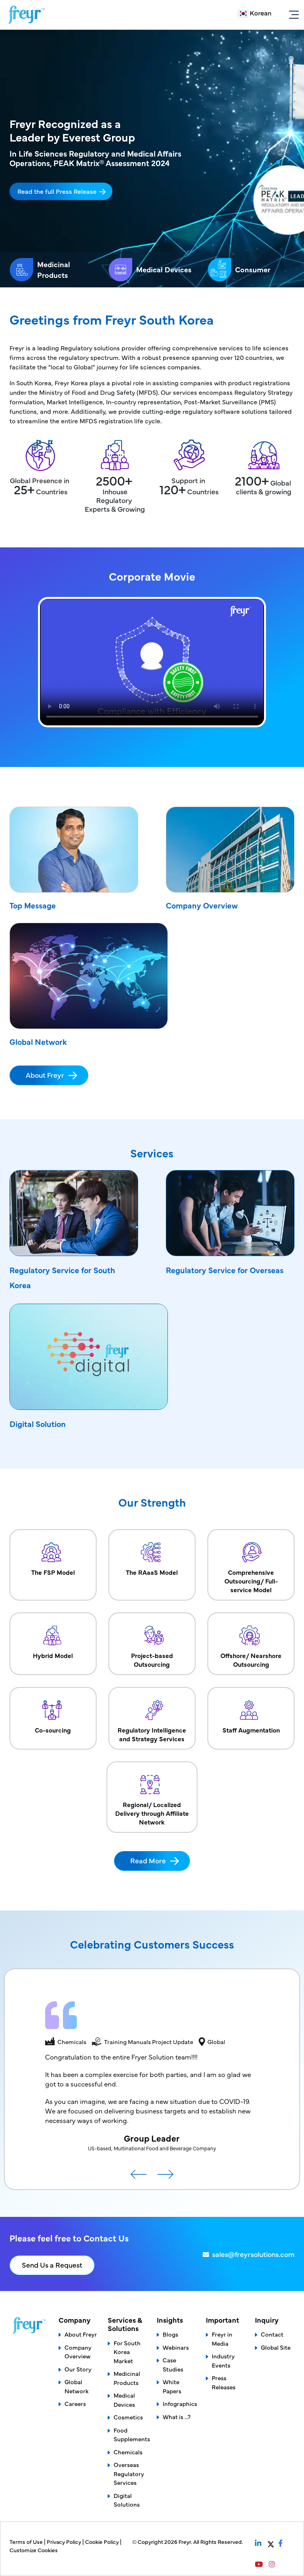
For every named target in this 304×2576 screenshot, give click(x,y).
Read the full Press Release (57, 191)
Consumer (253, 269)
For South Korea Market (127, 2352)
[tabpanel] (152, 159)
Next (165, 2177)
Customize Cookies (34, 2550)
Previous (139, 2177)
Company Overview (202, 905)
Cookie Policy (103, 2542)
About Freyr (45, 1075)
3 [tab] (278, 182)
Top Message (33, 905)
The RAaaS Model (152, 1572)
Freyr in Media (222, 2339)
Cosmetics (128, 2417)
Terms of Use (27, 2542)
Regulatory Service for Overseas (225, 1270)
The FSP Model (53, 1572)
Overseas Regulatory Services (129, 2473)
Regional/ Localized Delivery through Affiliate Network (152, 1813)
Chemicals (128, 2452)
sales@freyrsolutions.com (253, 2254)
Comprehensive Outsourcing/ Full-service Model (251, 1581)
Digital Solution (38, 1424)
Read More (148, 1860)
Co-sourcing (53, 1730)
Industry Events (223, 2360)
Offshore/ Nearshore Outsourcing (251, 1660)
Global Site (276, 2347)
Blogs (170, 2334)
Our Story (78, 2369)
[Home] (27, 15)
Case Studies (173, 2364)
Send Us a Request (52, 2265)
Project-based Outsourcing (152, 1660)
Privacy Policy (65, 2542)
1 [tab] (278, 163)
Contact (272, 2334)
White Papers (172, 2386)
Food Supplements (132, 2434)
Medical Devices (164, 269)
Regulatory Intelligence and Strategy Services (152, 1734)
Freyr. (186, 2542)
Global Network (38, 1041)
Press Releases (224, 2382)
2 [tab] (278, 172)
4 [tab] (278, 192)
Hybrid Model (53, 1655)
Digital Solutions (127, 2500)
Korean (261, 13)
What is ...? (177, 2416)
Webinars (176, 2347)
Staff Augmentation (251, 1730)
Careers (75, 2403)
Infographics (180, 2403)
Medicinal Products (54, 270)
